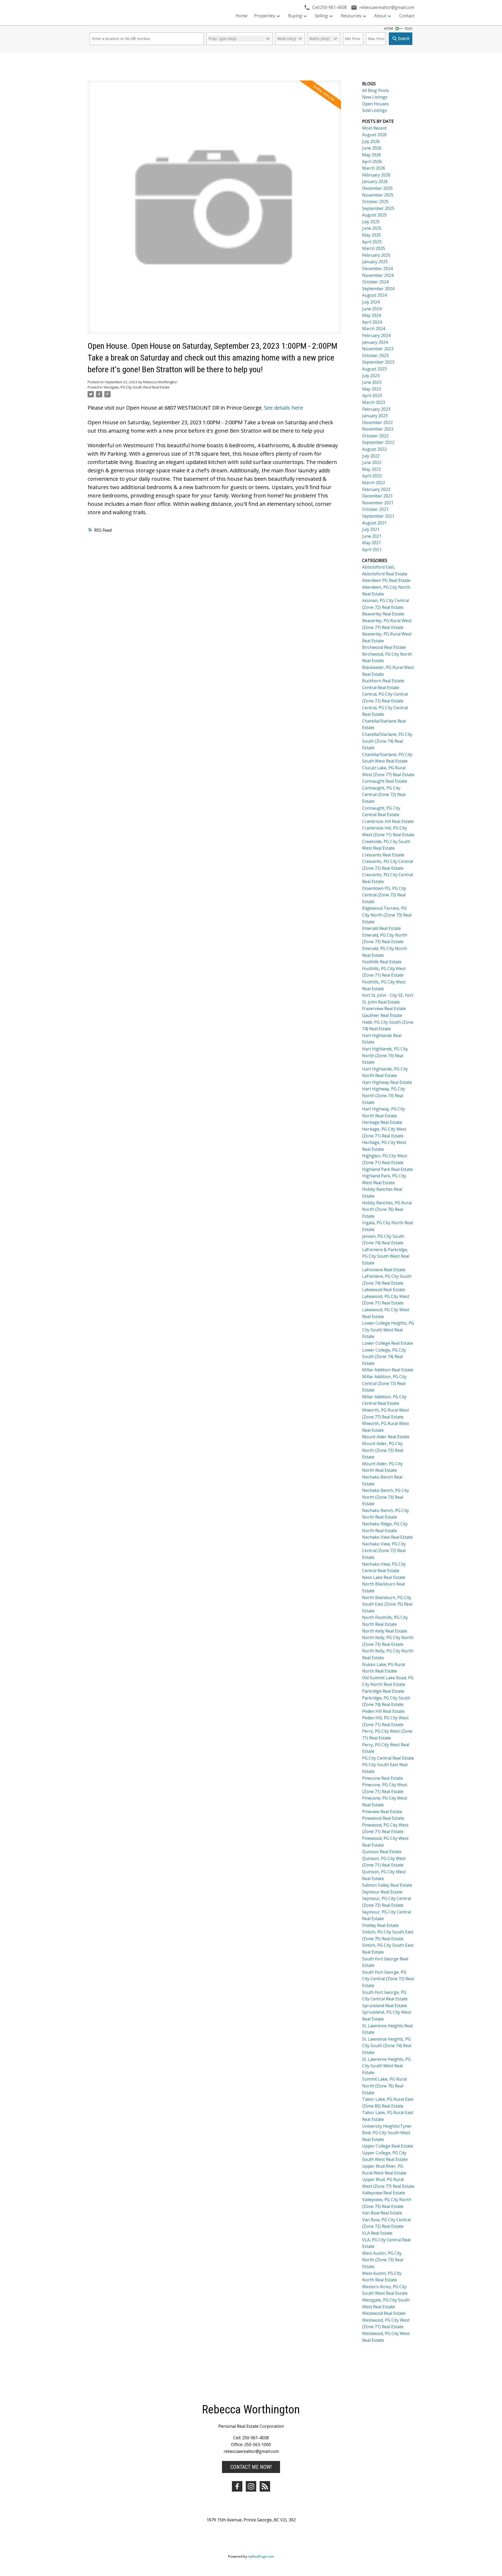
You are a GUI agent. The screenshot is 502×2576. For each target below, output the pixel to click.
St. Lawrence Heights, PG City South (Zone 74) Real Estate (387, 2046)
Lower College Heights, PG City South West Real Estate (388, 1330)
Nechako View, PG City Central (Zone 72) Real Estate (384, 1551)
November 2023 (378, 349)
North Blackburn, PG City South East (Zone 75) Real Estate (387, 1604)
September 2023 (378, 362)
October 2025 (375, 202)
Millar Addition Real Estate (388, 1370)
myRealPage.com (261, 2556)
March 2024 (374, 329)
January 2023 (375, 416)
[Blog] (265, 2486)
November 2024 (378, 275)
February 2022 (376, 489)
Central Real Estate (381, 688)
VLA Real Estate (377, 2233)
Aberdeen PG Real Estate (386, 580)
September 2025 (378, 208)
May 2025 (372, 235)
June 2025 (372, 228)
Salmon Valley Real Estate (387, 1885)
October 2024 (375, 282)
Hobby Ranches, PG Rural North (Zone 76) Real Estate (387, 1209)
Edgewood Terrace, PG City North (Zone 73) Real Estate (387, 915)
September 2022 (378, 442)
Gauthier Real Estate (382, 1015)
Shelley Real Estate (380, 1925)
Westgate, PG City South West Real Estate (137, 387)
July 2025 (371, 222)
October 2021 (375, 509)
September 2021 (378, 516)
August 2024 (374, 295)
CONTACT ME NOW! (251, 2467)
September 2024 (378, 289)
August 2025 (374, 215)
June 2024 (372, 309)
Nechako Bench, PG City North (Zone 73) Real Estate (386, 1497)
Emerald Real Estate (381, 928)
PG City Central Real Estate (388, 1758)
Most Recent (374, 128)
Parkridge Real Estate (383, 1691)
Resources (351, 16)
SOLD (409, 28)
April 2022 (372, 476)
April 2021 (372, 549)
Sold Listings (375, 110)
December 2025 (377, 188)
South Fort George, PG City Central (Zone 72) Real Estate (388, 1979)
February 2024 (376, 335)
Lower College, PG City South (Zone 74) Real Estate (384, 1357)
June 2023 (372, 382)
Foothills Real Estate (382, 962)
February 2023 (376, 409)
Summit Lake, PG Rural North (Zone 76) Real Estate (384, 2086)
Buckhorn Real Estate (383, 681)
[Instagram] (251, 2486)
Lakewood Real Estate (384, 1290)
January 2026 (375, 181)
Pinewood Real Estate (383, 1818)
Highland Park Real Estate (387, 1169)
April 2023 (372, 396)
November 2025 (378, 195)
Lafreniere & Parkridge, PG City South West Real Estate (386, 1256)
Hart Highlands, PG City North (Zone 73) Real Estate (385, 1055)
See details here (284, 408)
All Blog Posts (376, 90)
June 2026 (372, 148)
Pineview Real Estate (382, 1812)
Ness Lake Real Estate (384, 1577)
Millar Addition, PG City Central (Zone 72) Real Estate (384, 1383)
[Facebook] (237, 2486)
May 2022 (372, 469)
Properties (265, 16)
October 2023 (375, 356)
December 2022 (377, 422)
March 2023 (374, 402)
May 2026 (372, 155)
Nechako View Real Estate (387, 1537)
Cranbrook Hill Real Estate (388, 821)
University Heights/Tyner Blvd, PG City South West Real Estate (387, 2133)
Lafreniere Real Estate (384, 1270)
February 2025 (376, 255)
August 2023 (374, 369)
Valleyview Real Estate (384, 2193)
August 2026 (374, 135)
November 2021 (378, 503)
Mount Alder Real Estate (386, 1437)
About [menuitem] (380, 16)
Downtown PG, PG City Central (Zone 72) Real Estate (384, 895)
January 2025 (375, 262)
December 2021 (377, 496)
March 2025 (374, 248)
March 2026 (374, 168)
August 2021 (374, 523)
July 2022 (371, 456)
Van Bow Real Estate (382, 2213)
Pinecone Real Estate (383, 1778)
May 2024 (372, 315)
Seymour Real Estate (382, 1892)
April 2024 (372, 322)
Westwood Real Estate (384, 2313)
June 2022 (372, 462)
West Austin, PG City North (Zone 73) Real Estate (383, 2260)
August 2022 (374, 449)
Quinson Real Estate (382, 1852)
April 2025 (372, 242)
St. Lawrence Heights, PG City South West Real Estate (386, 2066)
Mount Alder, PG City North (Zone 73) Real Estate (383, 1450)
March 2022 (374, 483)
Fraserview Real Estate (384, 1009)
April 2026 (372, 162)
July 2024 (371, 302)
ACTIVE (389, 28)
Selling (321, 16)
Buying (295, 16)
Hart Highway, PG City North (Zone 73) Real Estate (384, 1095)
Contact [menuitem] (407, 16)
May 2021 (372, 543)
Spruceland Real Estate (384, 2006)
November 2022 (378, 429)
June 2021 (372, 536)
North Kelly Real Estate (385, 1631)
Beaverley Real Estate (383, 614)
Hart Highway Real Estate (387, 1082)
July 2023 (371, 376)
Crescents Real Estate (383, 855)
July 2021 (371, 529)
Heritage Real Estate (382, 1122)
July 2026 (371, 141)
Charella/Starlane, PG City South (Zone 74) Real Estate (387, 741)
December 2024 (377, 268)
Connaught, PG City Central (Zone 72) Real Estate (384, 795)
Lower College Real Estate (387, 1343)
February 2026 (376, 175)
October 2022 (375, 436)
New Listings (375, 97)
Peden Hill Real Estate (383, 1711)
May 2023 (372, 389)
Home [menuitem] (241, 16)
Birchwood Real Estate (384, 647)
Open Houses (375, 104)
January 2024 (375, 342)
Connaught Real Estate (385, 781)
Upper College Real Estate (388, 2146)
